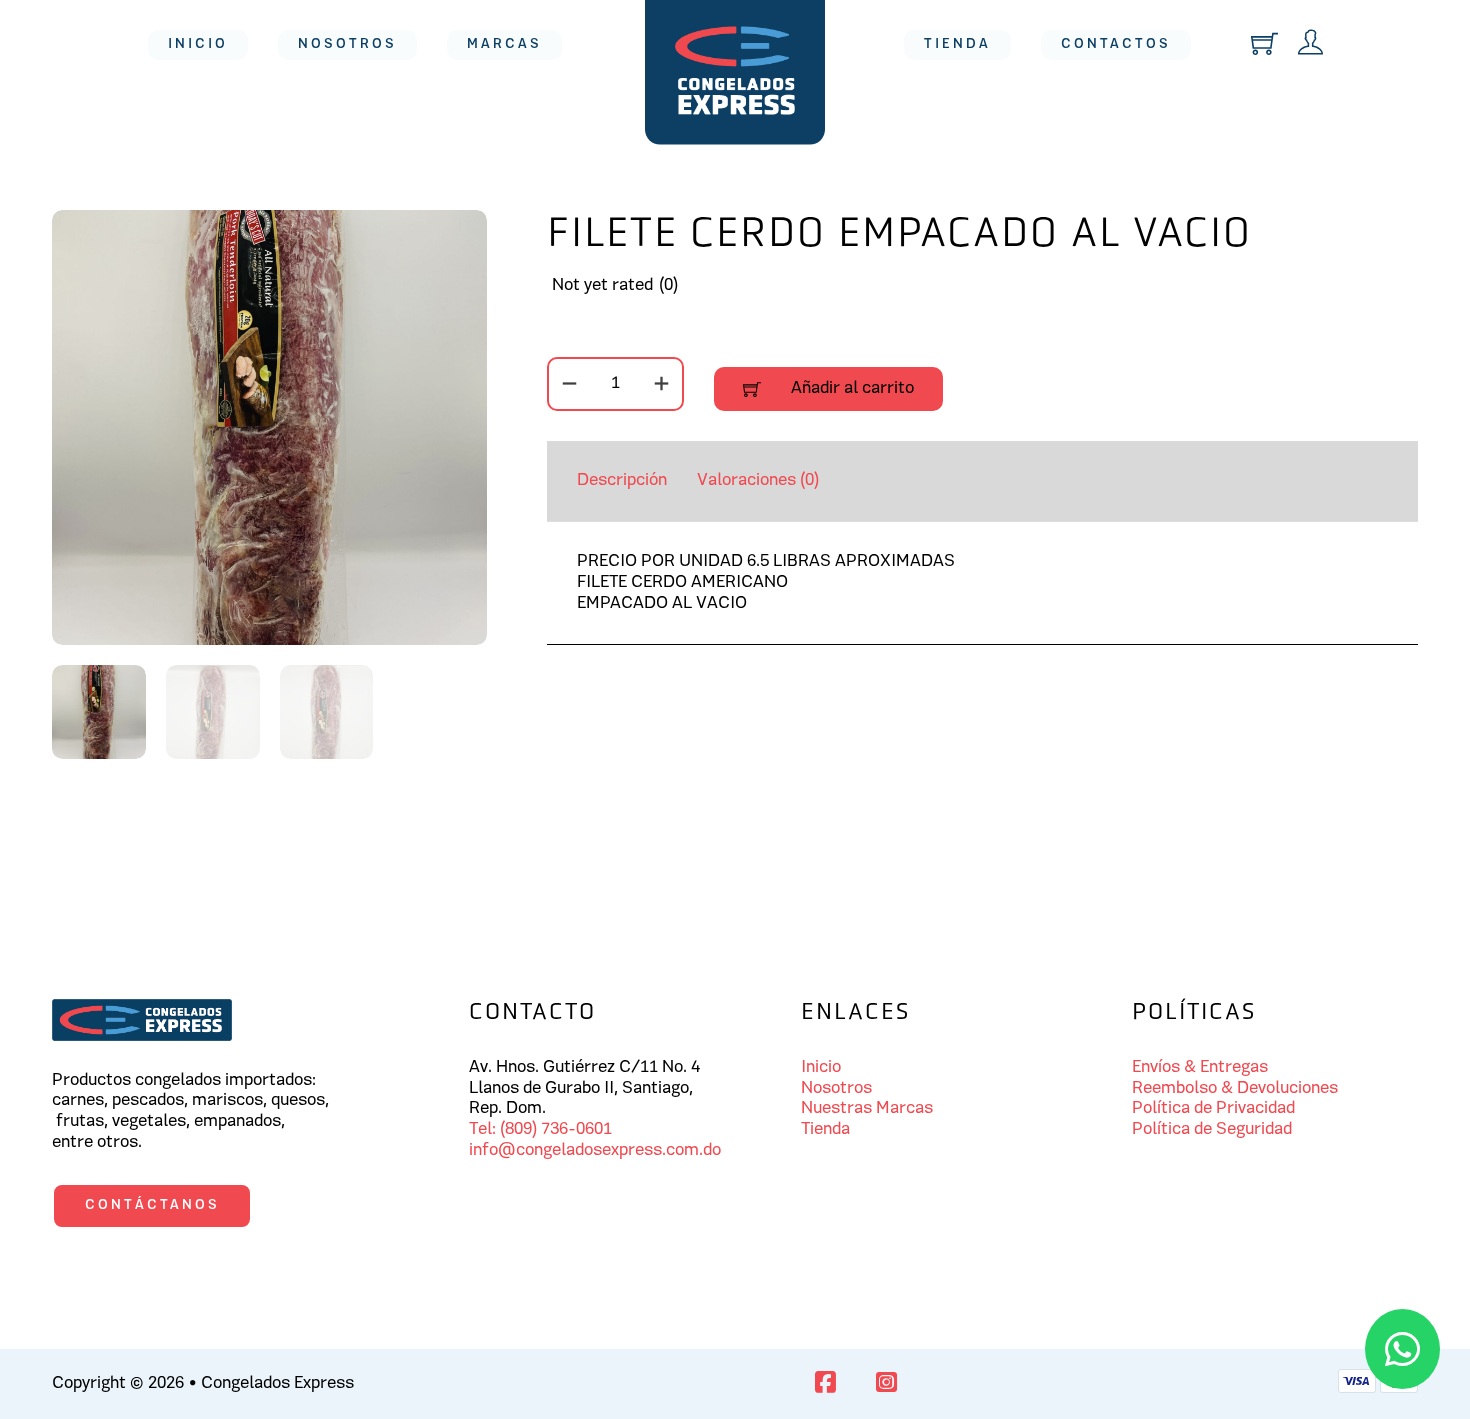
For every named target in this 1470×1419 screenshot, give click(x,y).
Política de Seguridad (1212, 1130)
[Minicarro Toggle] (1264, 43)
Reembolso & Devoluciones (1235, 1089)
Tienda (957, 44)
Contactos (1116, 44)
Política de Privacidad (1213, 1109)
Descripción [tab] (622, 481)
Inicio (198, 44)
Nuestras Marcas (867, 1109)
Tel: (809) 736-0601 (540, 1130)
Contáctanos (152, 1205)
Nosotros (347, 44)
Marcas (504, 44)
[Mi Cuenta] (1310, 45)
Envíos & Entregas (1200, 1068)
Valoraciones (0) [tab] (758, 481)
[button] (460, 237)
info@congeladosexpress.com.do (595, 1151)
